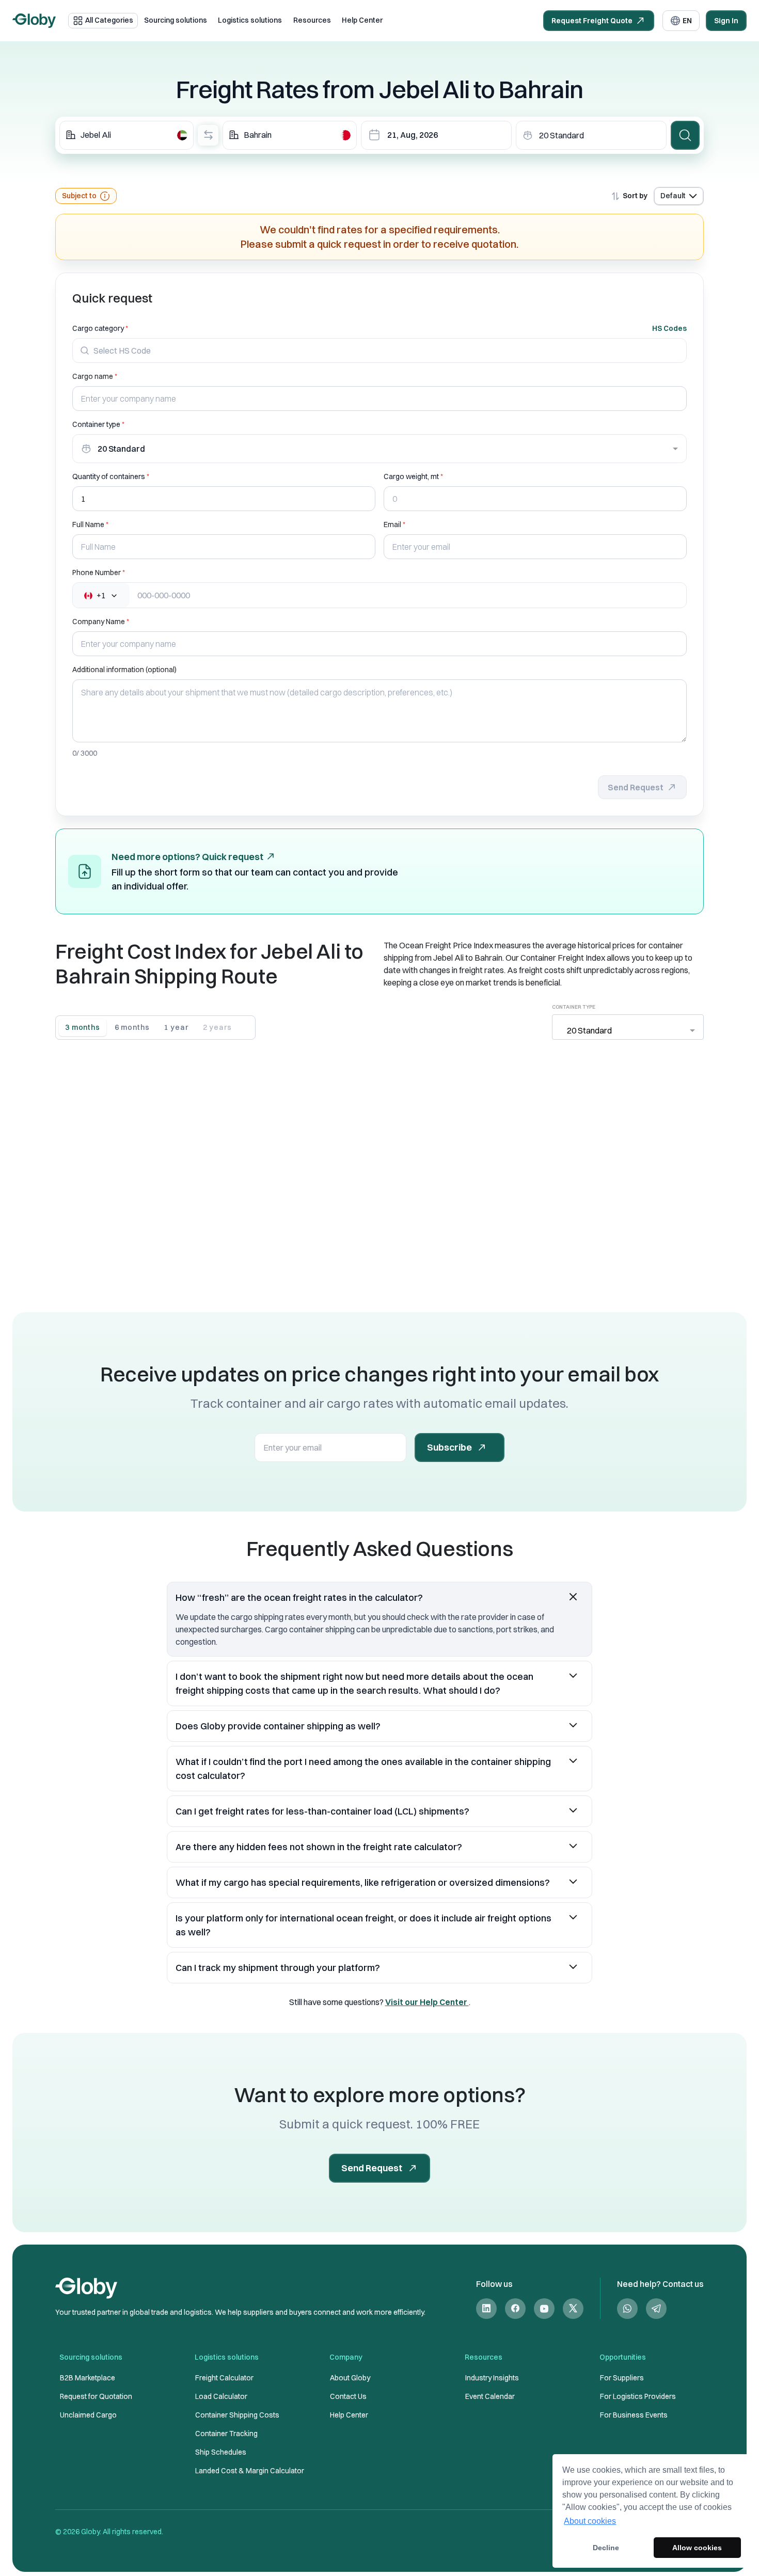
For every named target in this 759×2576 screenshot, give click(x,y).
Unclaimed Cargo (88, 2415)
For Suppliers (622, 2378)
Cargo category (98, 328)
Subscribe (449, 1447)
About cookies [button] (590, 2521)
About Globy (350, 2378)
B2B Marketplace (88, 2378)
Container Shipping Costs (237, 2415)
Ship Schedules (221, 2452)
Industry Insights (492, 2378)
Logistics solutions (250, 20)
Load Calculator (221, 2396)
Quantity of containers (109, 476)
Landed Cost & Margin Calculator (250, 2471)
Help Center (362, 20)
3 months (83, 1027)
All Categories (109, 20)
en (687, 21)
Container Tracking (226, 2434)
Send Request (636, 787)
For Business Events (634, 2415)
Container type (96, 424)
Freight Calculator (224, 2378)
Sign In (726, 21)
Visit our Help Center (427, 2002)
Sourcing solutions (176, 20)
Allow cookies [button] (697, 2548)
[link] (486, 2308)
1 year (176, 1027)
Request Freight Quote (592, 21)
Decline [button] (606, 2548)
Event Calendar (490, 2396)
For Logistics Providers (638, 2396)
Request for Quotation (96, 2396)
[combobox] (126, 135)
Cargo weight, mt (411, 476)
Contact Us (348, 2396)
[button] (379, 1597)
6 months (132, 1027)
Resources (312, 20)
